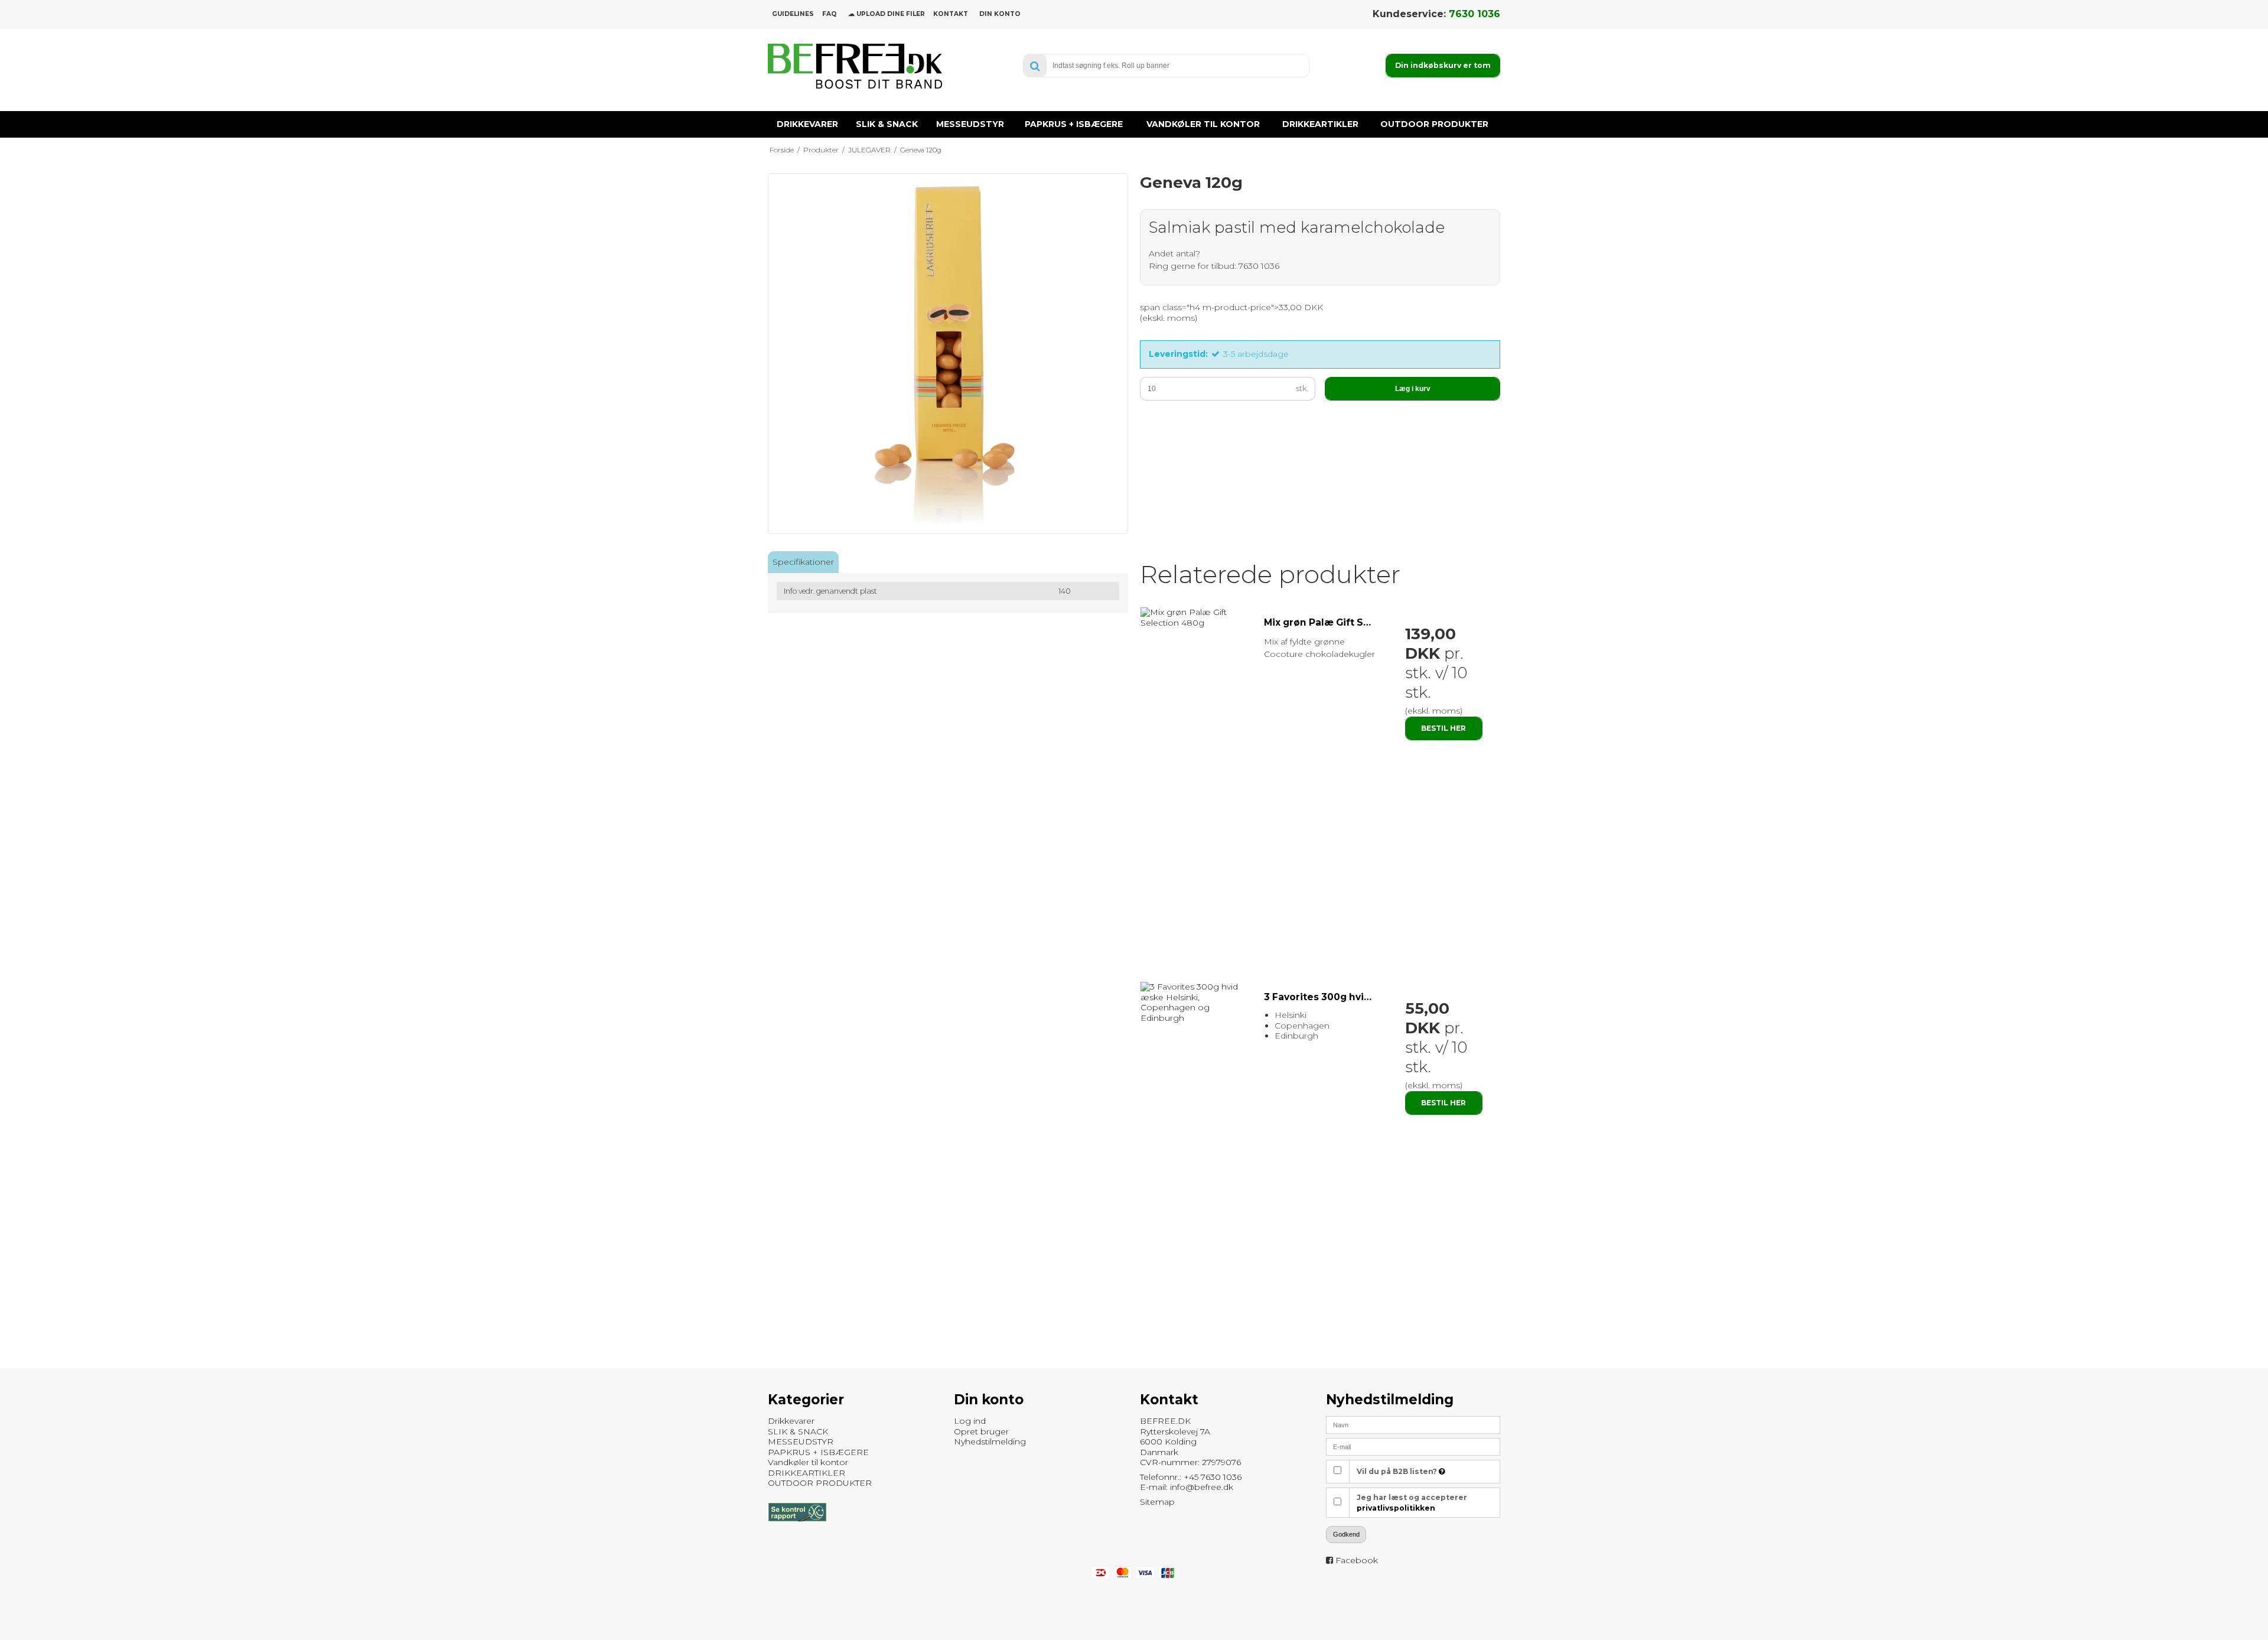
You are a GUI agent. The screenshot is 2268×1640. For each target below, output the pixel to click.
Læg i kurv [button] (1413, 389)
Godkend (1346, 1534)
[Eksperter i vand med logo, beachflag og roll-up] (855, 66)
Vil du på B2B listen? (1398, 1471)
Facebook (1357, 1560)
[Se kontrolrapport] (797, 1527)
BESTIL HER (1443, 728)
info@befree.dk (1202, 1487)
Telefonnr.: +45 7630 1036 (1191, 1477)
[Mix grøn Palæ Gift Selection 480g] (1196, 618)
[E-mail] (1413, 1446)
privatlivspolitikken (1396, 1508)
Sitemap (1157, 1502)
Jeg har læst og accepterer (1412, 1503)
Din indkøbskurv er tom (1443, 65)
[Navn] (1413, 1424)
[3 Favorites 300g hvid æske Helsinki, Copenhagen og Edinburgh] (1196, 1003)
